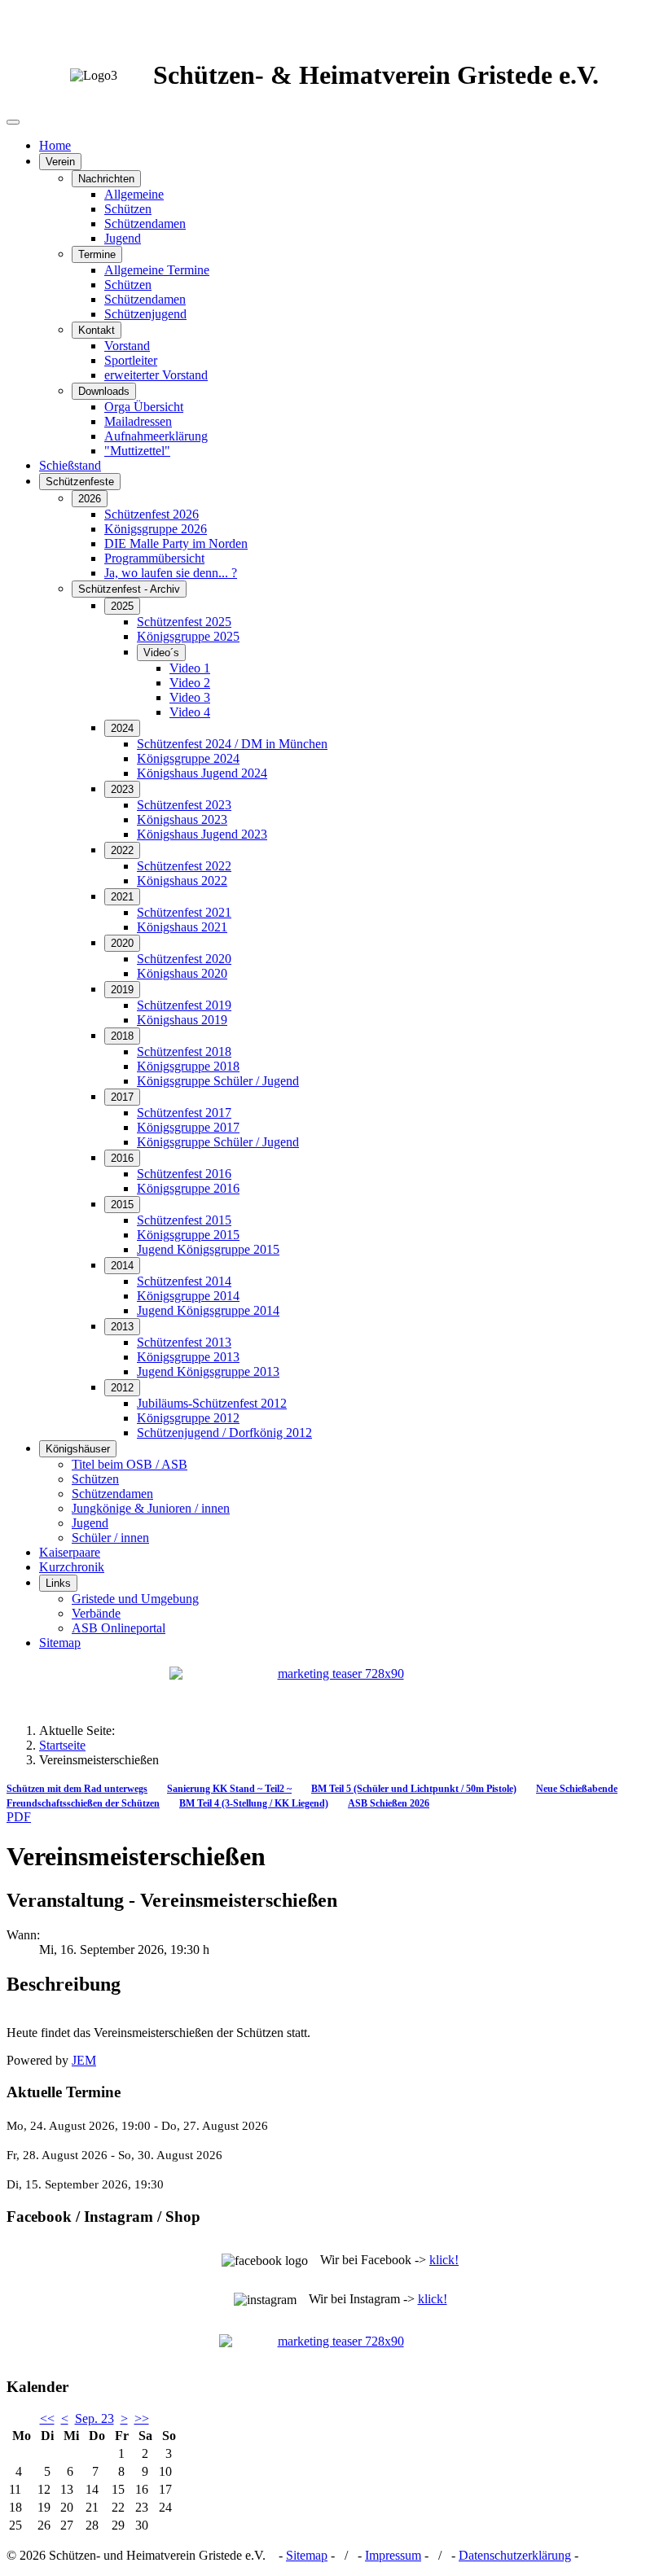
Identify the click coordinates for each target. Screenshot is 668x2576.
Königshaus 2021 (182, 927)
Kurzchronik (72, 1567)
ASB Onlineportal (119, 1628)
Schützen (128, 209)
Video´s (161, 653)
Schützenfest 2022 (184, 866)
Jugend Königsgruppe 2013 (208, 1371)
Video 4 (190, 712)
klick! (444, 2260)
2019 (122, 990)
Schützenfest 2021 (184, 912)
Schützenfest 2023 (184, 805)
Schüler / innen (110, 1538)
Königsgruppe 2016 (188, 1188)
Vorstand (127, 346)
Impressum (393, 2555)
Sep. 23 (94, 2418)
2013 (122, 1327)
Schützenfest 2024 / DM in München (232, 744)
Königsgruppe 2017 (188, 1127)
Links (58, 1583)
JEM (84, 2060)
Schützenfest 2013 (184, 1342)
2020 (122, 943)
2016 (122, 1158)
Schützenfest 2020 (184, 959)
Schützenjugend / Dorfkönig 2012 (224, 1433)
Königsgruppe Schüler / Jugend (218, 1081)
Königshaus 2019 (182, 1020)
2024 (122, 728)
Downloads (104, 391)
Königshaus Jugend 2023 (202, 834)
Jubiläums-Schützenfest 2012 (212, 1403)
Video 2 (190, 683)
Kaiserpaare (70, 1552)
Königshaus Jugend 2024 (202, 773)
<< (47, 2418)
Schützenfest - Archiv (129, 589)
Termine (97, 254)
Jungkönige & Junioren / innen (151, 1508)
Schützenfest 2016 (184, 1174)
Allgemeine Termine (157, 270)
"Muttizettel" (137, 451)
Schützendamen (145, 223)
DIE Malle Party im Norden (176, 543)
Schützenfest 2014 (184, 1281)
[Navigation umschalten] (13, 122)
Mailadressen (138, 421)
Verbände (96, 1613)
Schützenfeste (80, 482)
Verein (60, 162)
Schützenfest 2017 (184, 1113)
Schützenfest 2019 (184, 1005)
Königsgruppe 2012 (188, 1418)
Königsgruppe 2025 (188, 636)
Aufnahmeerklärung (156, 436)
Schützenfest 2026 (152, 514)
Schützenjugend (145, 314)
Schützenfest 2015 (184, 1220)
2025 (122, 606)
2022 (122, 850)
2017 (122, 1097)
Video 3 (190, 697)
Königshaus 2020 (182, 973)
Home (55, 145)
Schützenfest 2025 (184, 622)
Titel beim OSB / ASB (130, 1464)
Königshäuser (78, 1449)
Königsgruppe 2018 (188, 1066)
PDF (19, 1817)
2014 (122, 1266)
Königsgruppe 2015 (188, 1235)
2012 (122, 1388)
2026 (90, 499)
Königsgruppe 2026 (156, 529)
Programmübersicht (154, 558)
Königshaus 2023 (182, 819)
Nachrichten (106, 179)
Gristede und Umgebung (135, 1599)
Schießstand (70, 465)
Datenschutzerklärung (515, 2555)
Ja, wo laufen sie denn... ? (171, 573)
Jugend (123, 238)
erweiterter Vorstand (156, 375)
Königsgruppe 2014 (188, 1296)
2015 (122, 1205)
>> (142, 2418)
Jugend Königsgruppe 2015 (208, 1249)
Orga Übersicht (144, 407)
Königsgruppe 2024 (188, 758)
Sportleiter (131, 360)
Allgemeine (134, 194)
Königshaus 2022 (182, 881)
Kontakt (97, 330)
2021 (122, 897)
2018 (122, 1036)
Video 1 (190, 668)
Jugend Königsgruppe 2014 (208, 1310)
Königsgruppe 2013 (188, 1357)
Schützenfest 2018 (184, 1051)
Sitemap (60, 1643)
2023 (122, 789)
